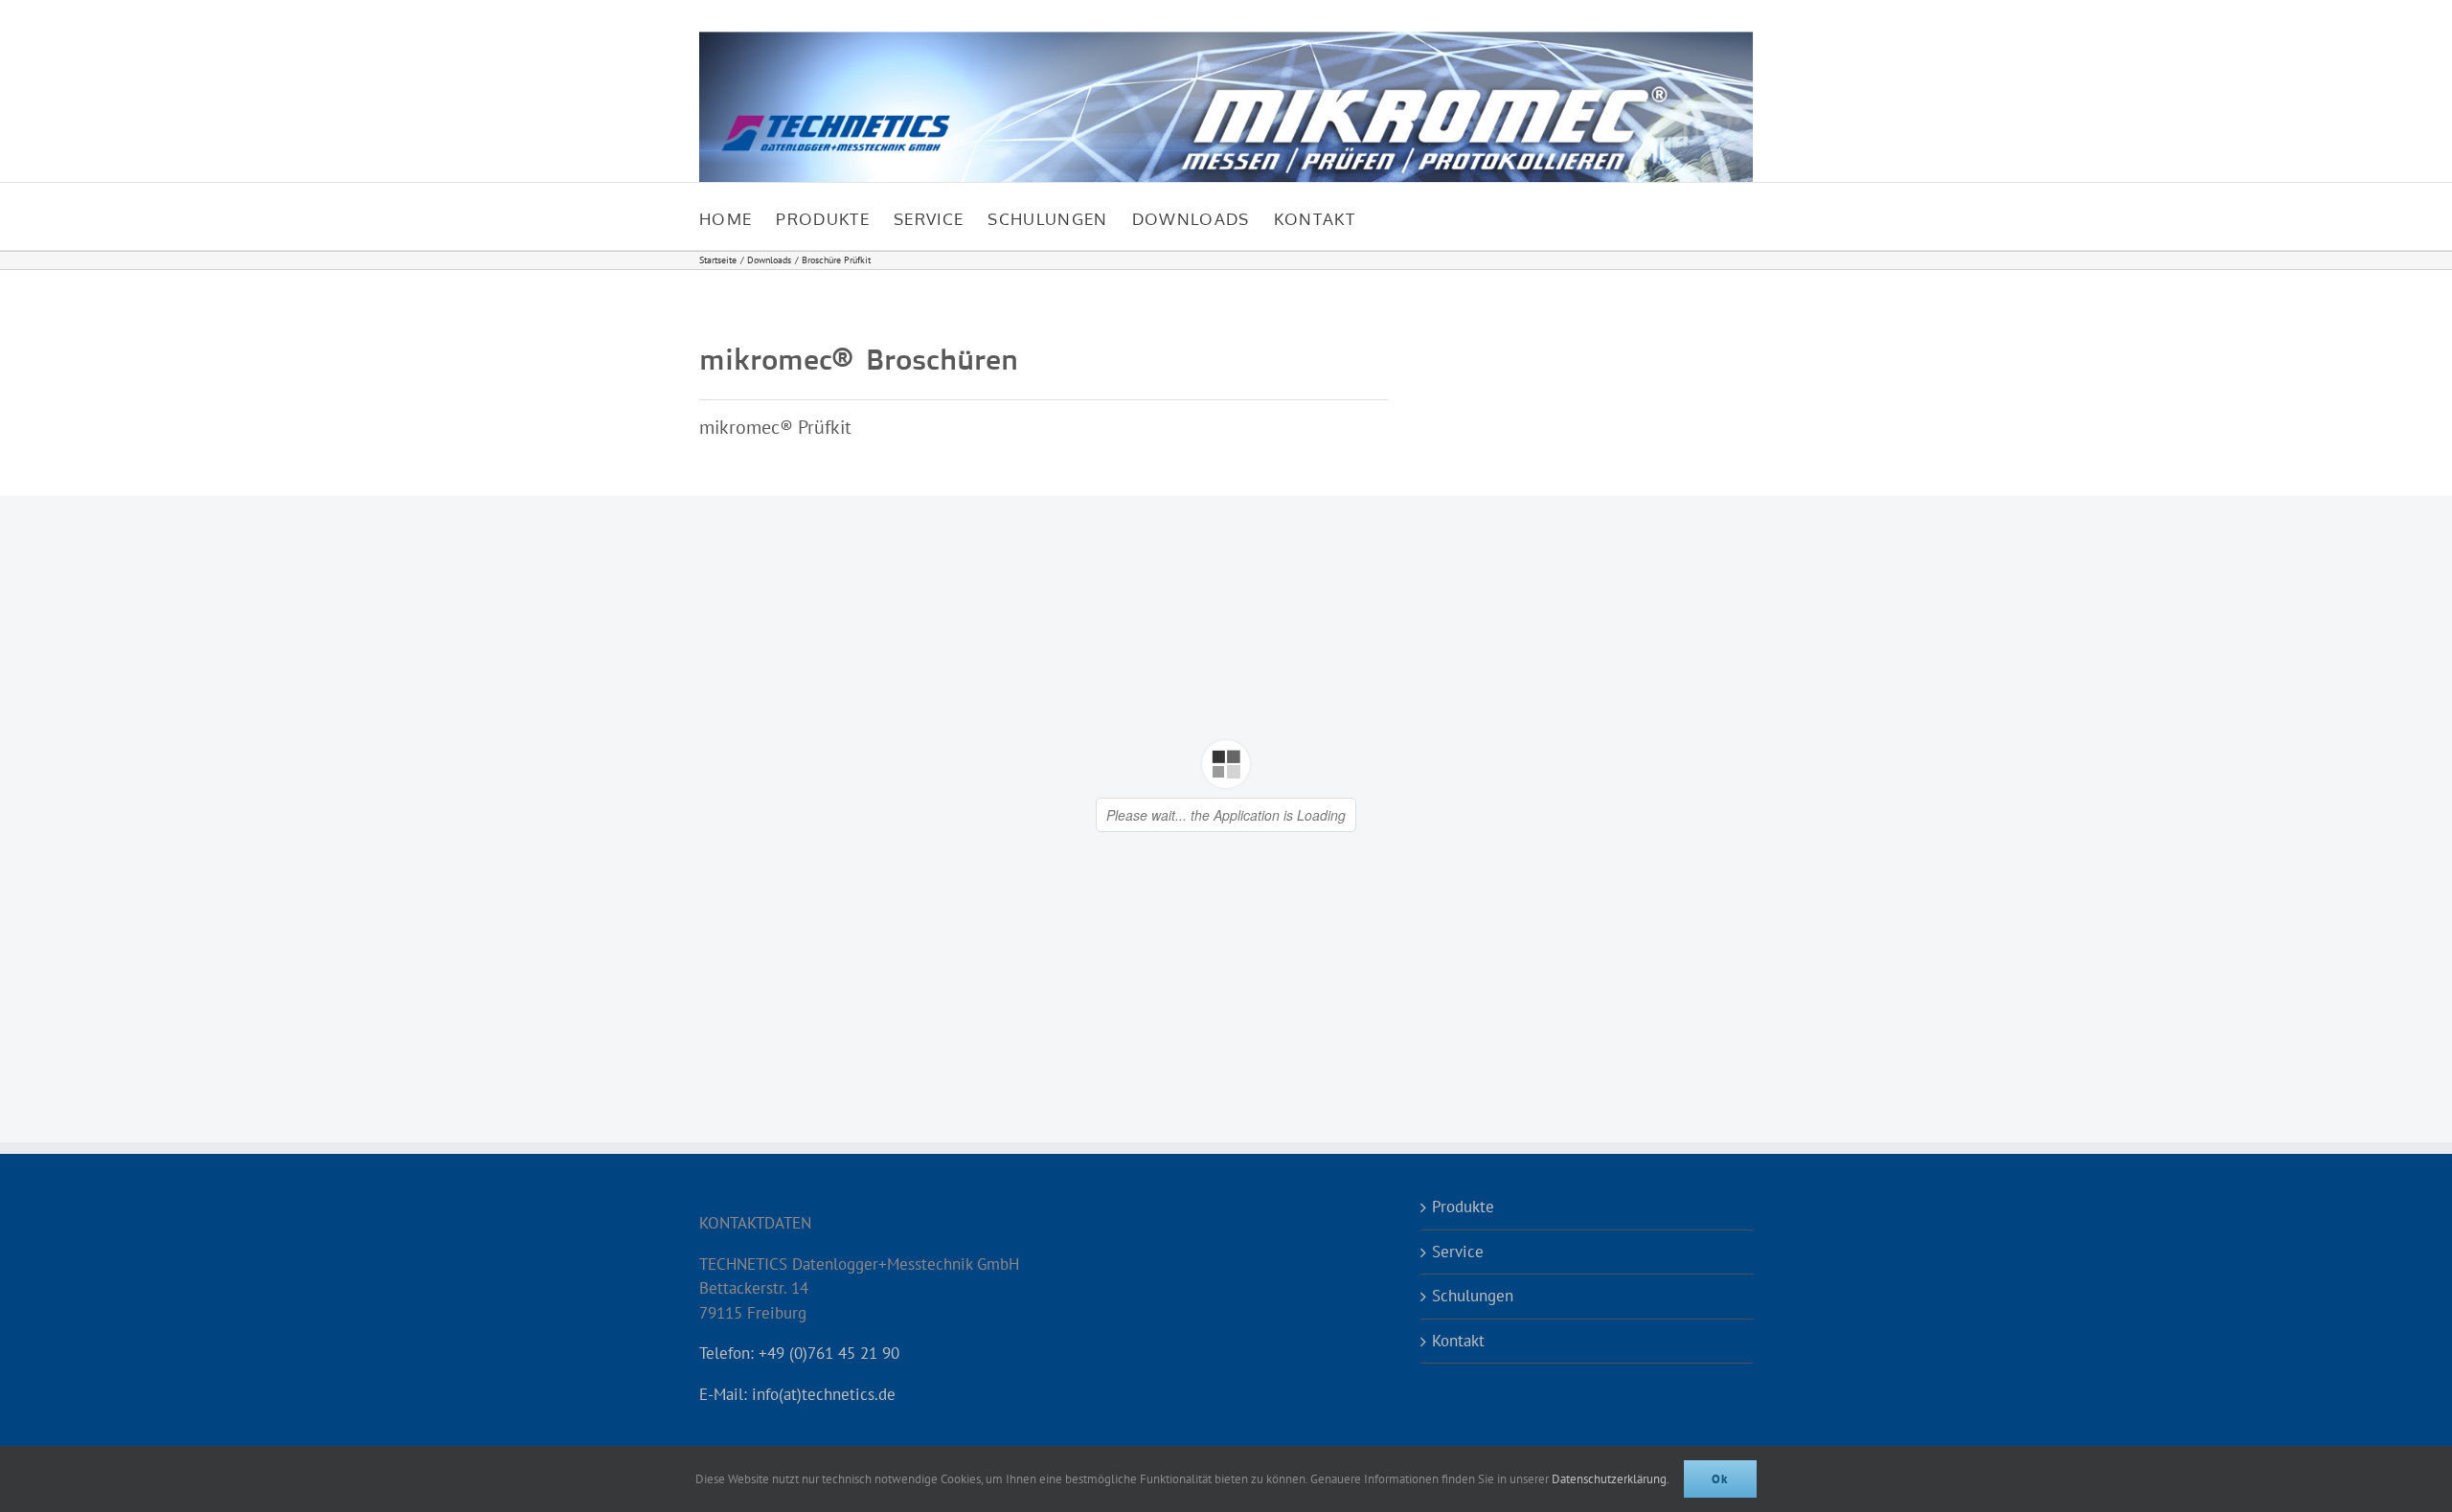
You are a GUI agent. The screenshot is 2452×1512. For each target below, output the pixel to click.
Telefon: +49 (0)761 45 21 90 (799, 1353)
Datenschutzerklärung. (1611, 1479)
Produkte (1463, 1207)
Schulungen (1473, 1296)
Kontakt (1458, 1341)
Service (1458, 1252)
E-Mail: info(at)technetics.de (797, 1394)
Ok (1720, 1479)
